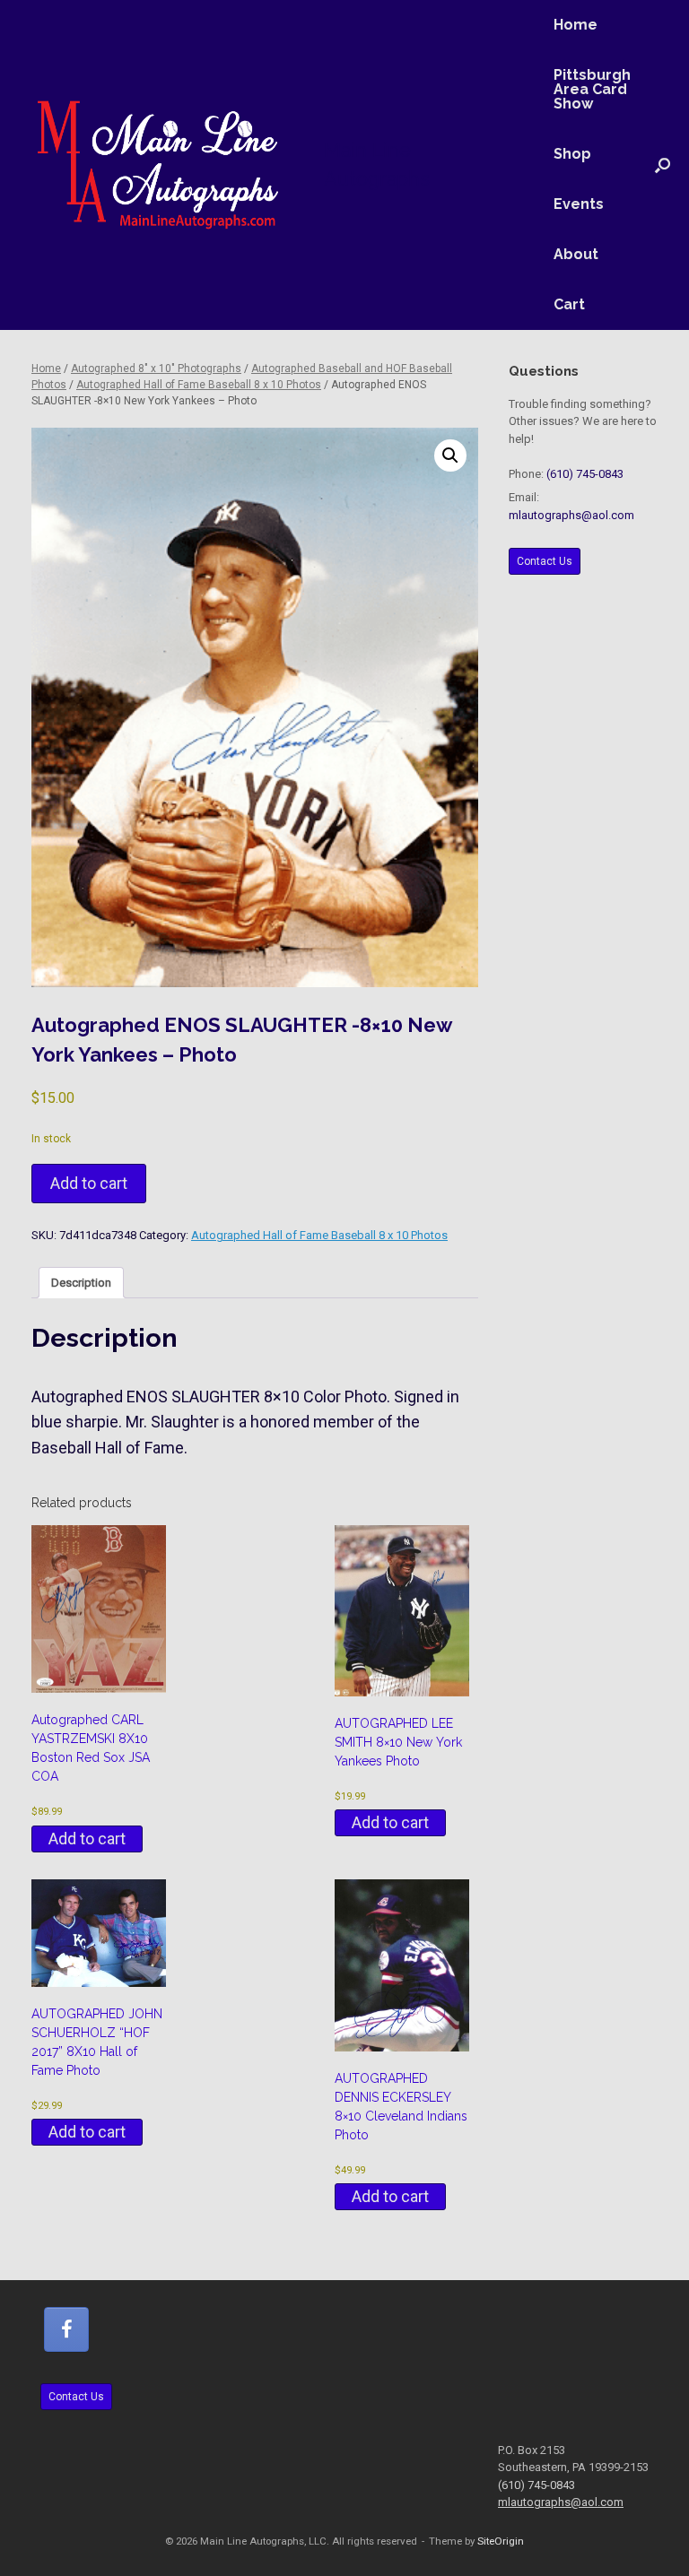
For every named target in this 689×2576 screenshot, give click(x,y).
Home (576, 25)
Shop (572, 154)
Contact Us (545, 561)
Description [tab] (81, 1283)
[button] (663, 165)
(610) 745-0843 (585, 474)
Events (579, 204)
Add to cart (89, 1183)
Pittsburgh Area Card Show (592, 89)
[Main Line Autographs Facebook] (66, 2329)
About (576, 254)
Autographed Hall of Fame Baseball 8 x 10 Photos (199, 385)
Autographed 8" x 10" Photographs (156, 369)
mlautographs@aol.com (571, 515)
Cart (569, 304)
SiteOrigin (501, 2541)
